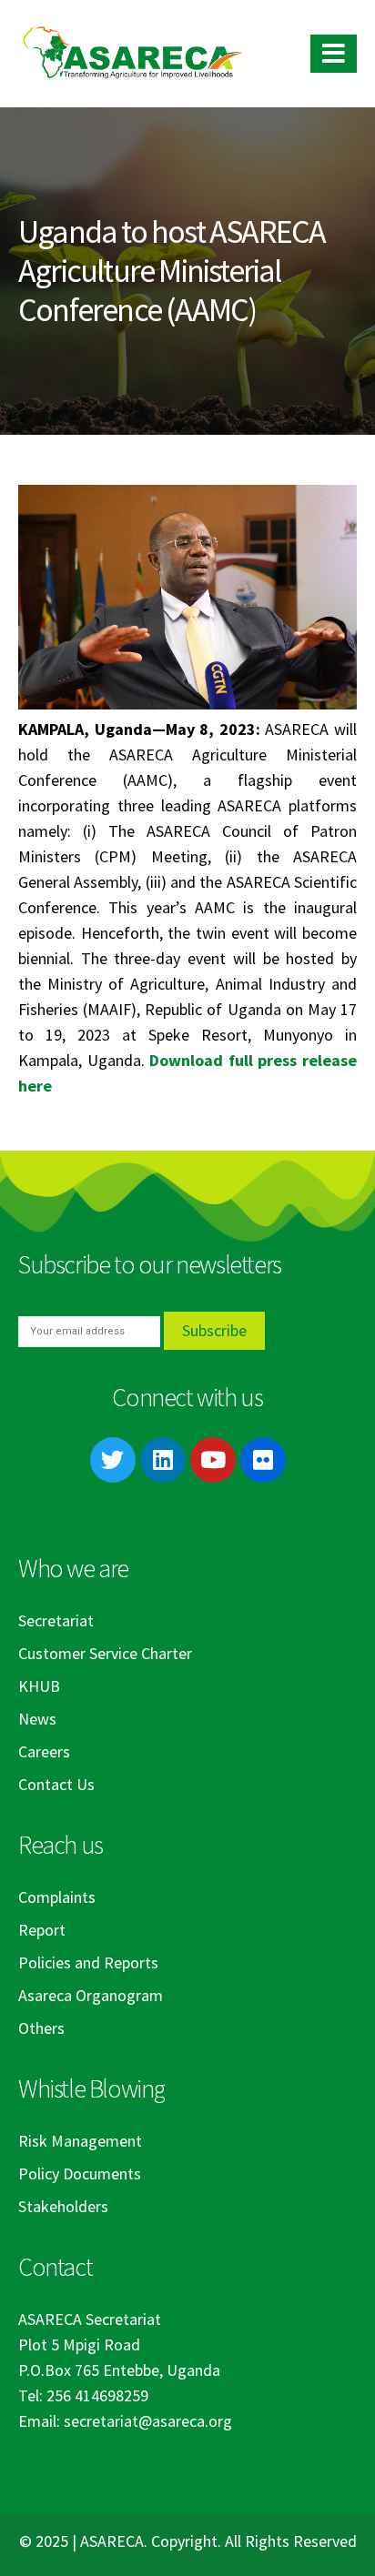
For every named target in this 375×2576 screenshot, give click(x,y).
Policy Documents (80, 2173)
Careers (44, 1751)
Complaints (57, 1897)
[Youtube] (213, 1460)
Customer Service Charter (105, 1653)
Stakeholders (63, 2206)
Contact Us (56, 1784)
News (37, 1719)
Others (41, 2028)
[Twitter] (113, 1460)
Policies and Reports (88, 1962)
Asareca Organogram (91, 1995)
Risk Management (80, 2141)
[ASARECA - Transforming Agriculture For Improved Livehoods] (132, 54)
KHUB (39, 1686)
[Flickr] (263, 1460)
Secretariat (56, 1620)
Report (42, 1930)
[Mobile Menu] (334, 54)
